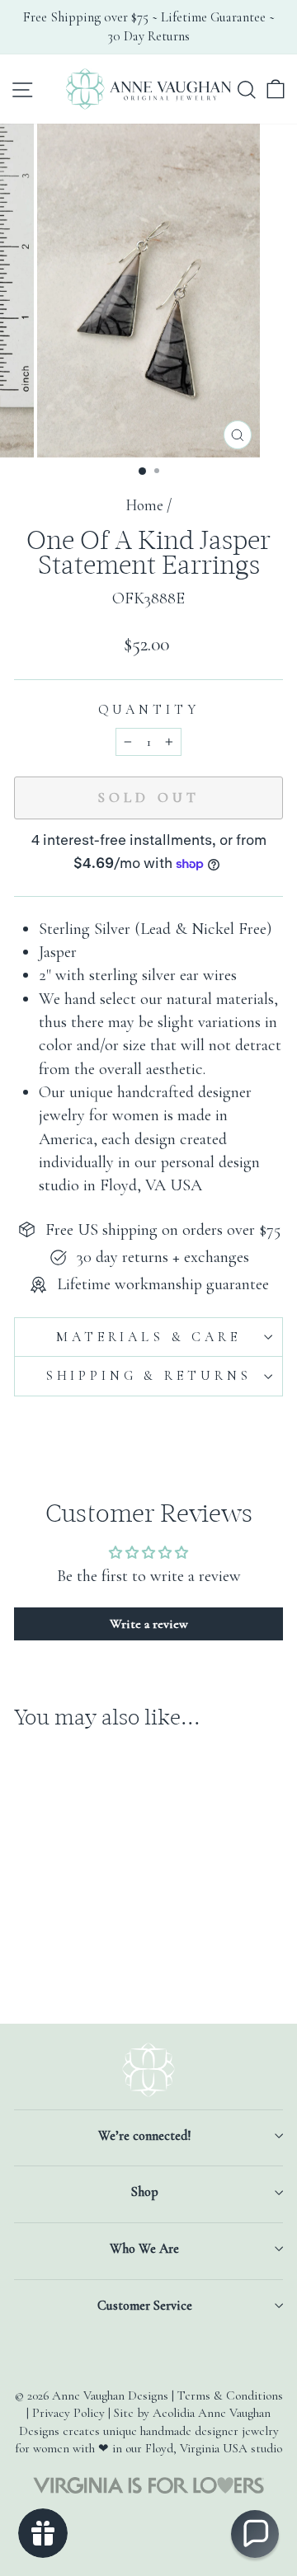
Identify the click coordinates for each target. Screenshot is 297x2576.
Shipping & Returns (148, 1376)
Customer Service (145, 2306)
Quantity (149, 710)
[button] (255, 2534)
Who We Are (144, 2249)
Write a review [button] (149, 1624)
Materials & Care (148, 1337)
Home (144, 505)
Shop (145, 2192)
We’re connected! (144, 2136)
